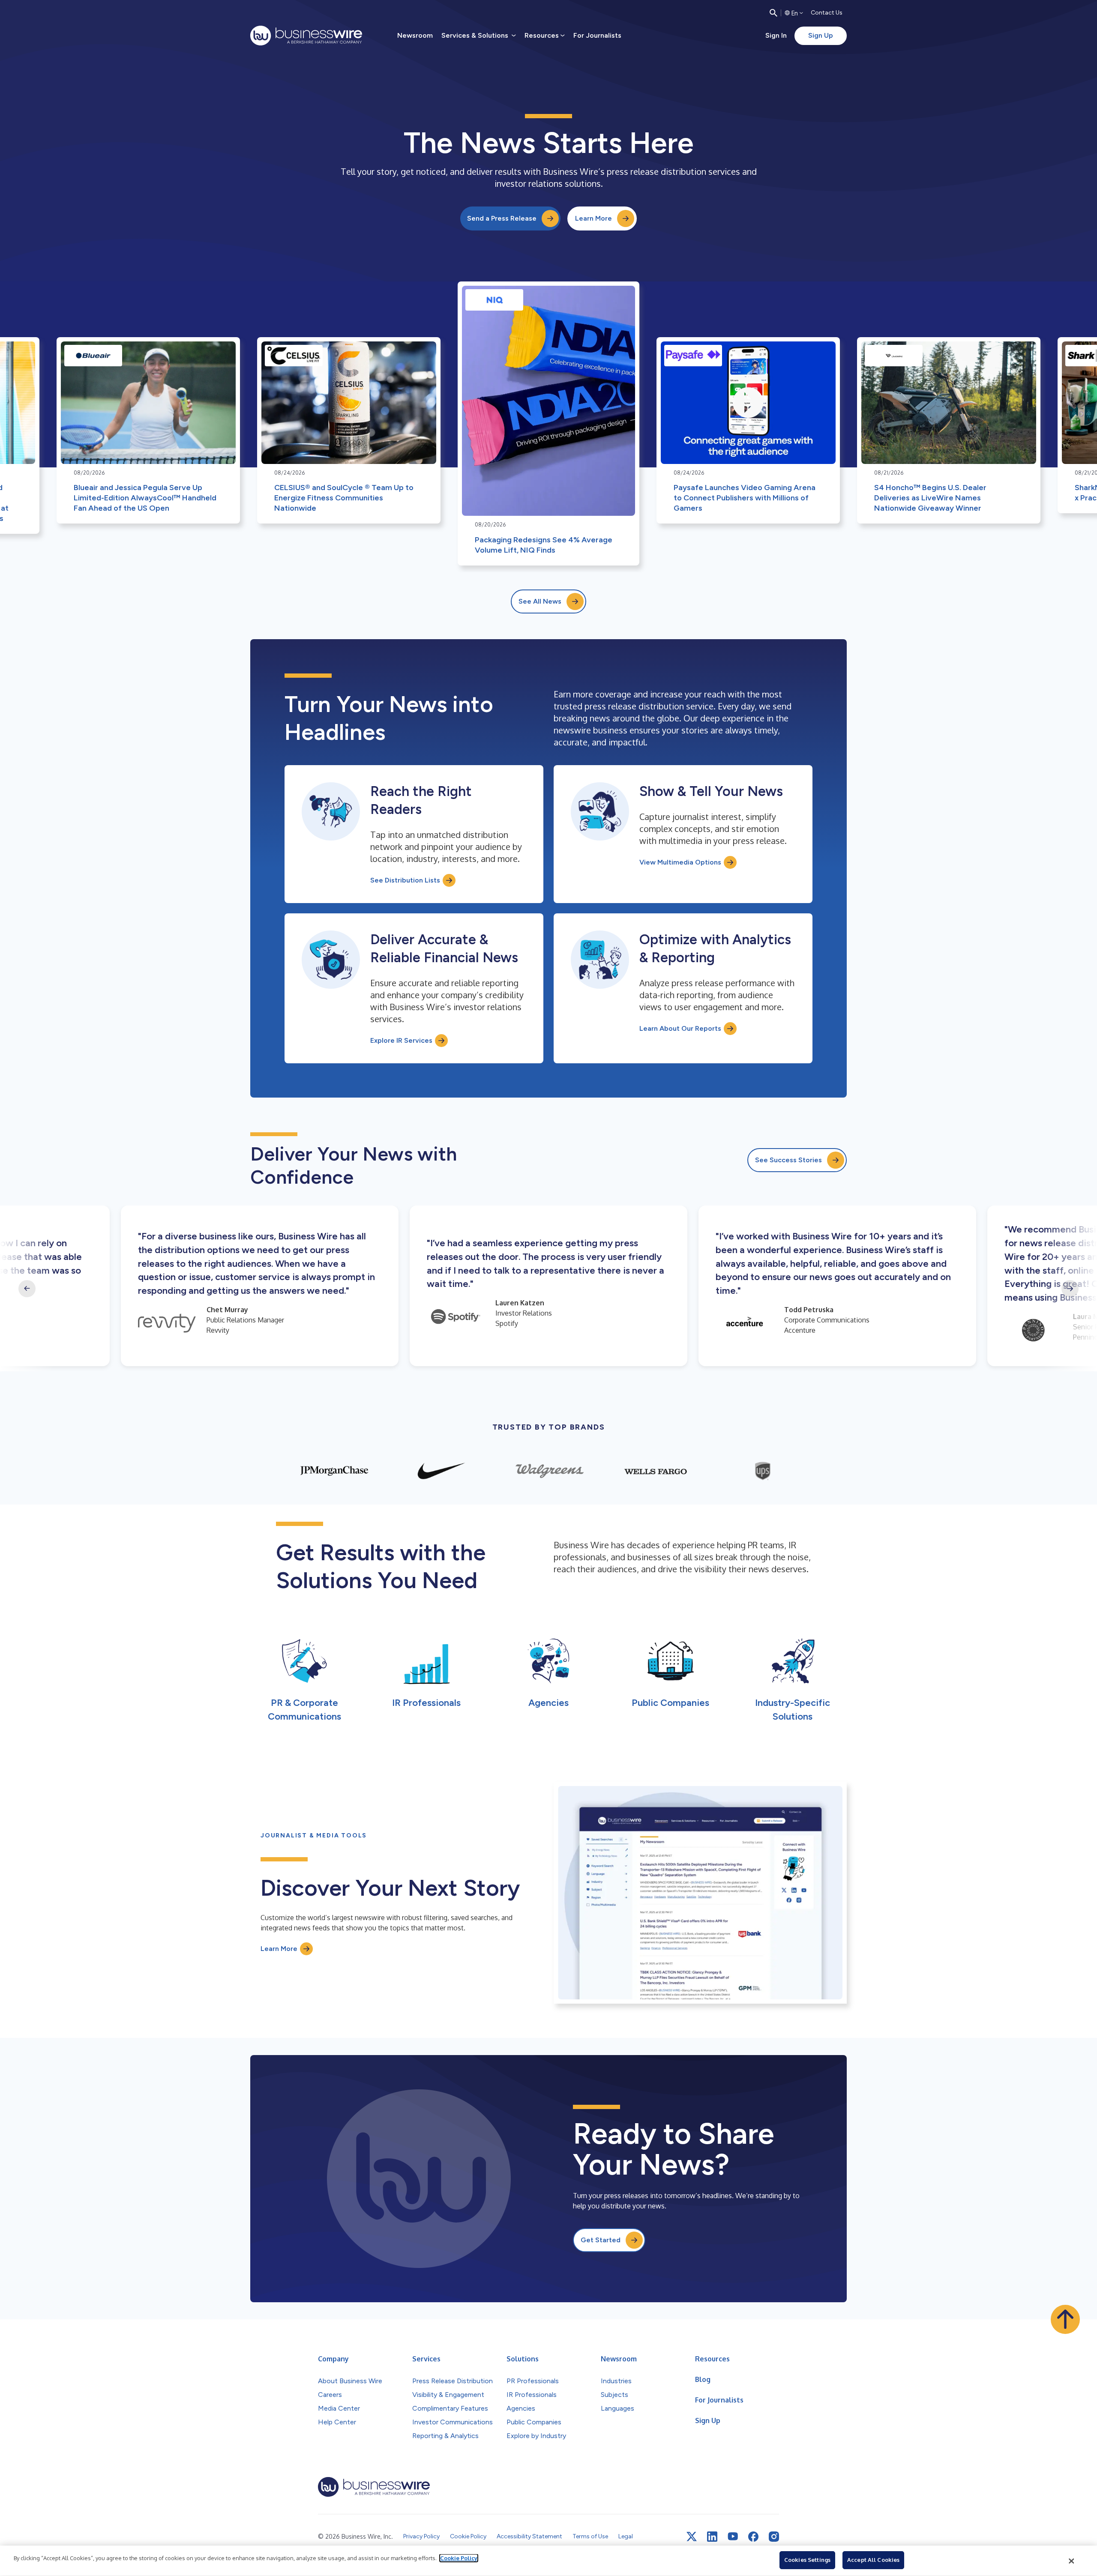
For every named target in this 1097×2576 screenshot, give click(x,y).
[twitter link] (692, 2537)
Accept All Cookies (873, 2560)
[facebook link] (753, 2537)
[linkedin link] (712, 2537)
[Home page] (306, 36)
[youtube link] (733, 2536)
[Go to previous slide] (27, 1289)
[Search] (773, 13)
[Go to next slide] (1070, 1289)
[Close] (1072, 2561)
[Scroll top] (1065, 2319)
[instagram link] (774, 2537)
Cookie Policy (459, 2558)
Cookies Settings (807, 2560)
